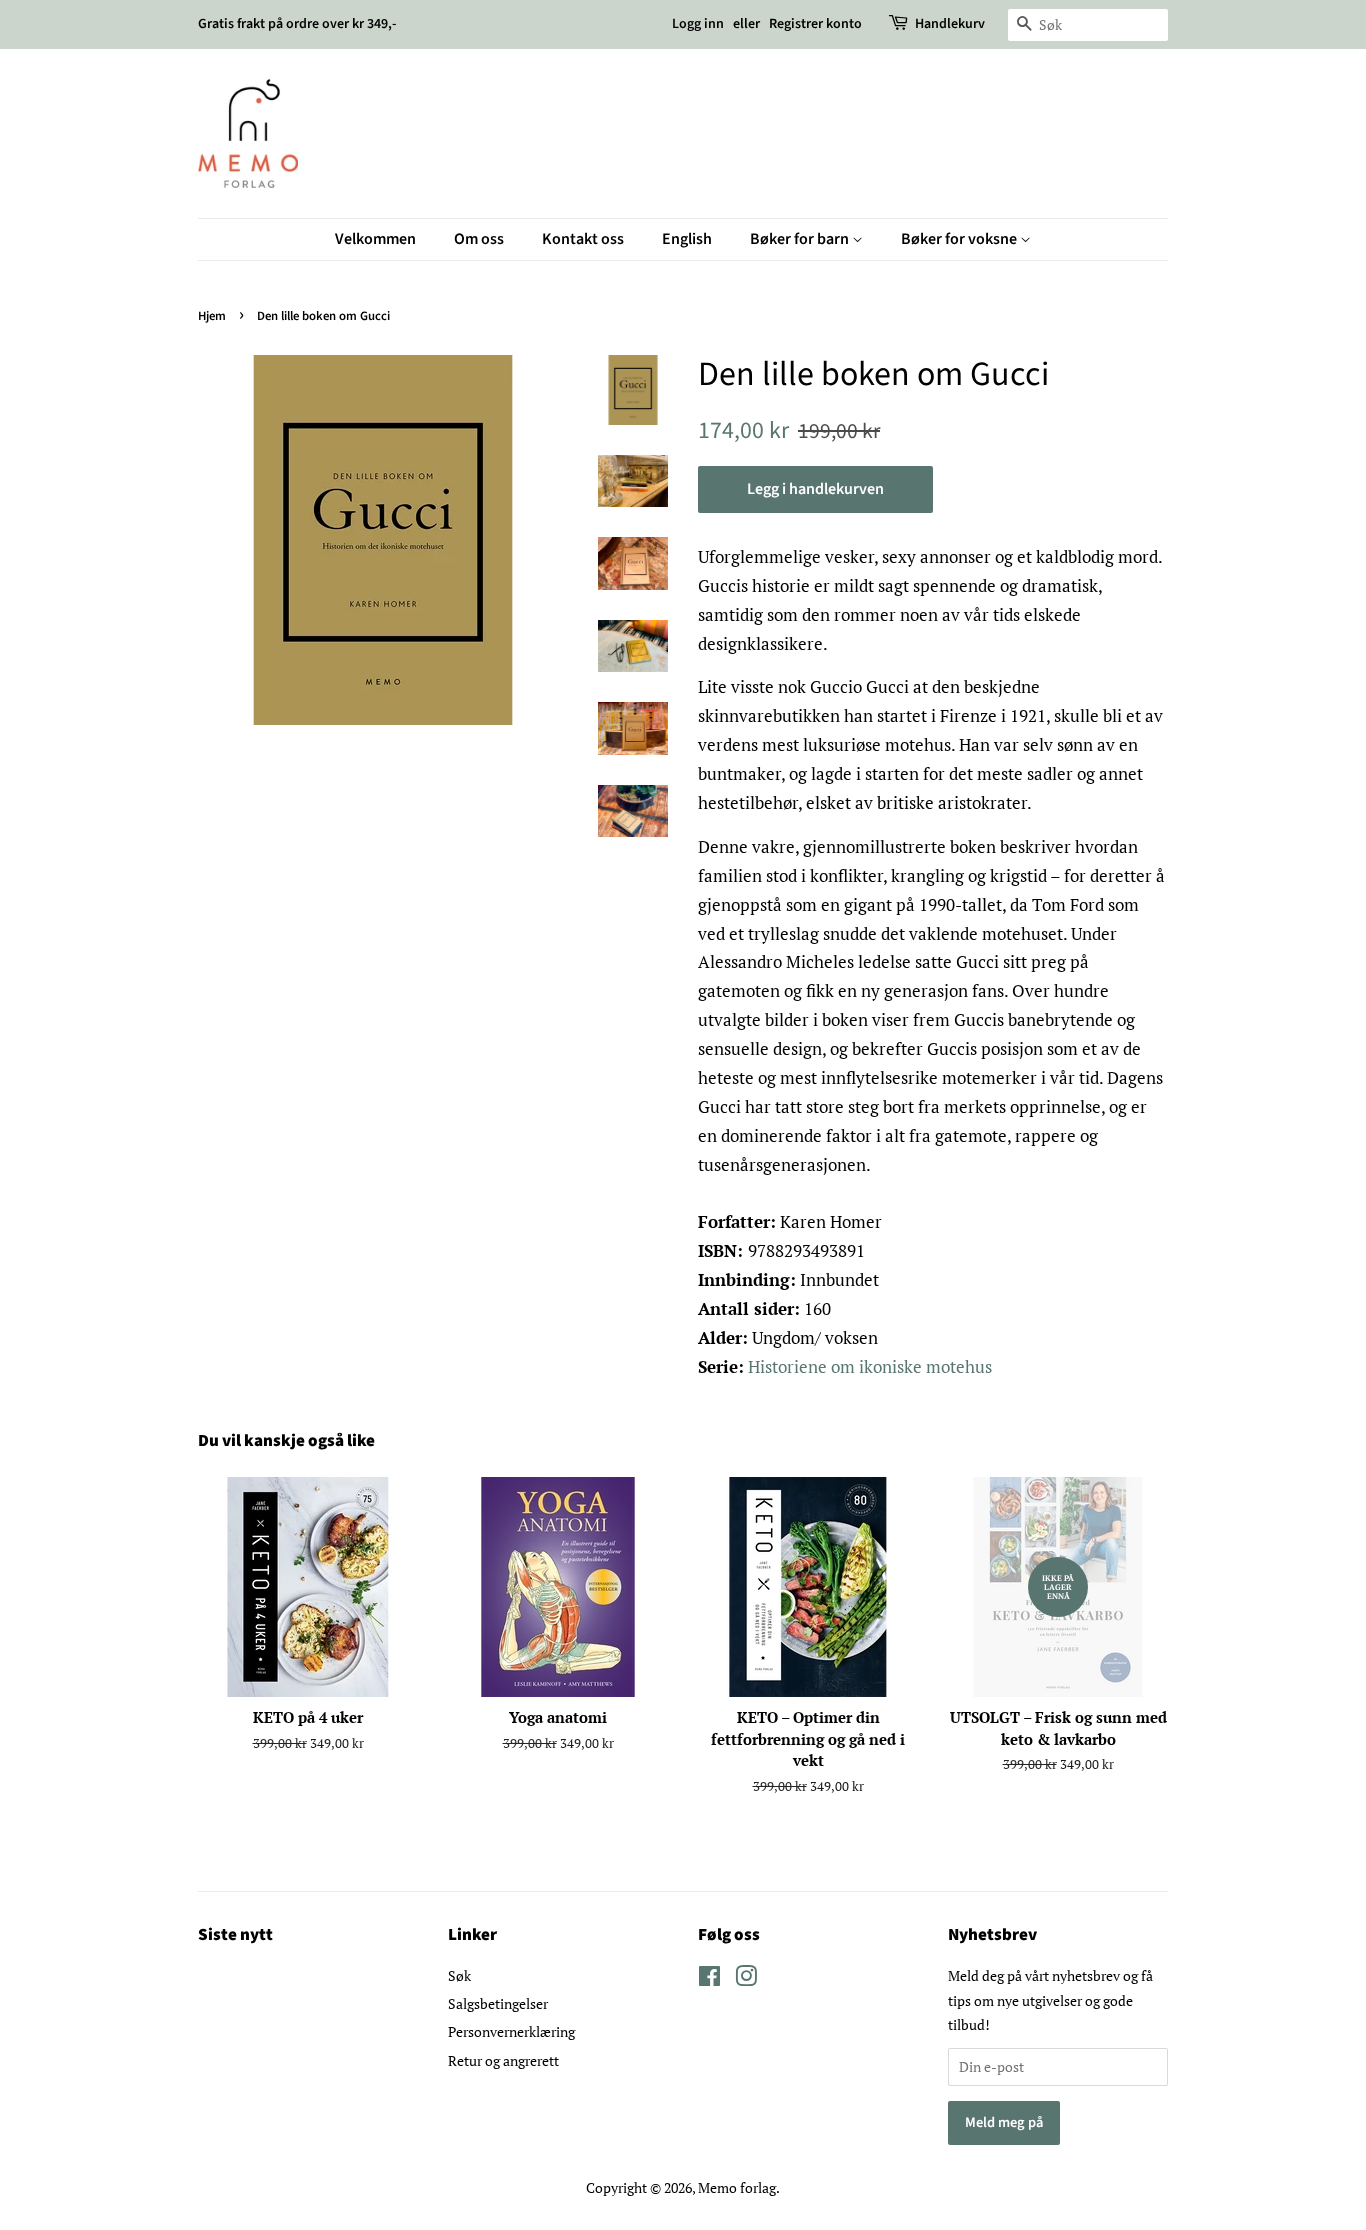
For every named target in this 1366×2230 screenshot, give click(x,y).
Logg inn (698, 24)
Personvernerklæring (511, 2031)
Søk (459, 1975)
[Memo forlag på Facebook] (709, 1979)
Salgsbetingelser (498, 2003)
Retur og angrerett (503, 2060)
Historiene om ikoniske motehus (870, 1366)
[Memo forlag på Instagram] (746, 1979)
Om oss (479, 239)
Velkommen (375, 239)
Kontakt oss (583, 239)
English (687, 239)
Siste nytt (235, 1935)
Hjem (212, 316)
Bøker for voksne (960, 239)
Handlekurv (950, 24)
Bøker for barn (801, 239)
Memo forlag (737, 2187)
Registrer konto (815, 24)
